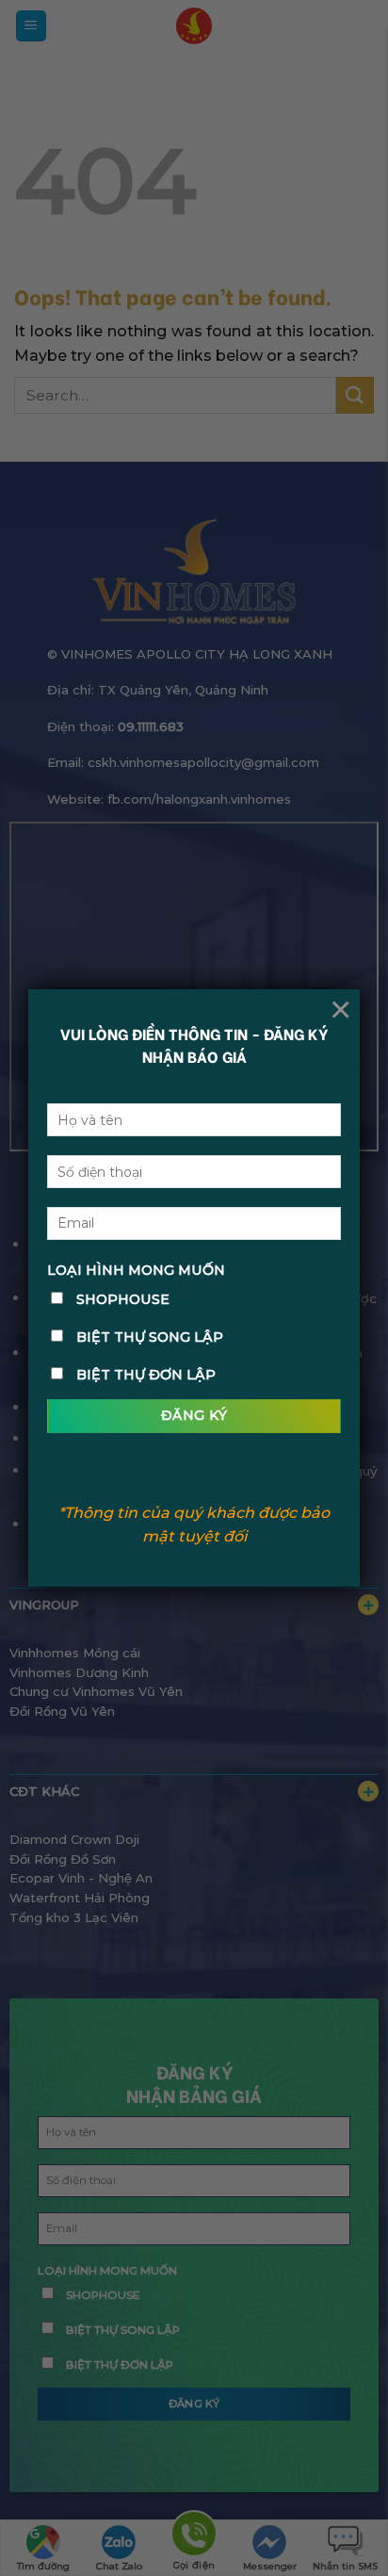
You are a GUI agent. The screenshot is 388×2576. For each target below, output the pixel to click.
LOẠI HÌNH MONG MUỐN (136, 1270)
